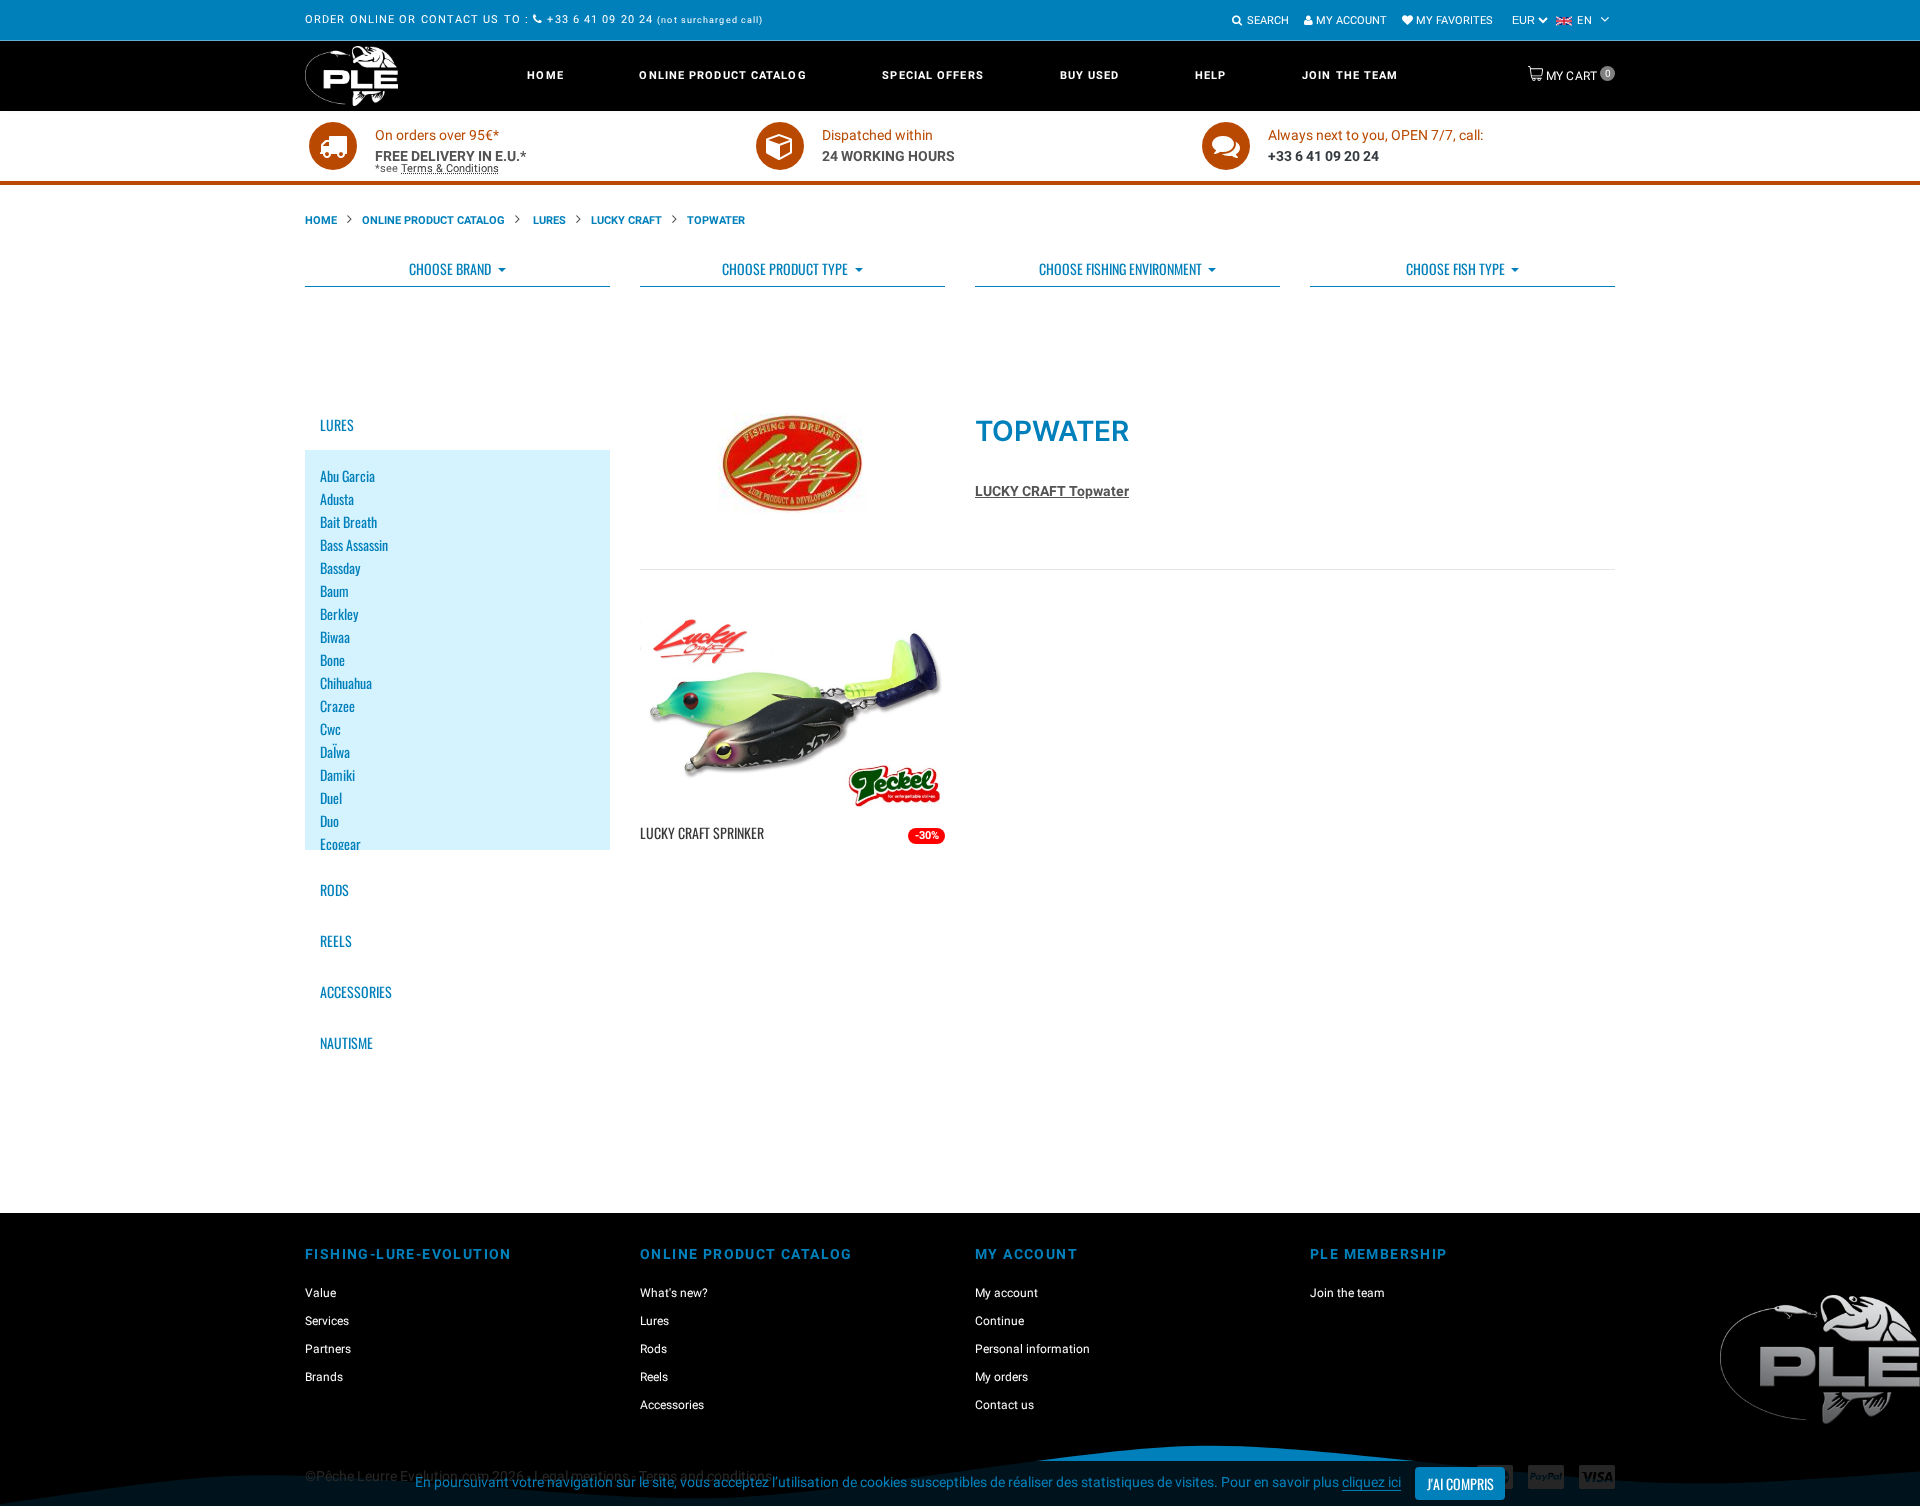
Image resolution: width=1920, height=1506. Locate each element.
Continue (999, 1321)
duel (331, 797)
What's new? (674, 1293)
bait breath (348, 521)
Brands (324, 1377)
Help (1210, 75)
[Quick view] (795, 865)
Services (327, 1321)
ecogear (340, 843)
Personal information (1032, 1349)
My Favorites (1453, 20)
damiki (337, 774)
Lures (548, 220)
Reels (336, 940)
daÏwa (335, 751)
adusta (337, 498)
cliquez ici (1371, 1482)
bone (332, 659)
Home (545, 75)
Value (320, 1293)
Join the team (1350, 75)
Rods (334, 889)
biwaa (335, 636)
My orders (1001, 1377)
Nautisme (346, 1042)
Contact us (1004, 1405)
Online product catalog (722, 75)
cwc (330, 728)
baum (334, 590)
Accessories (356, 991)
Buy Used (1090, 75)
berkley (339, 613)
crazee (337, 705)
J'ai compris (1460, 1483)
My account (1350, 20)
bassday (340, 567)
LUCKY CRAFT (626, 220)
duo (329, 820)
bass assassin (354, 544)
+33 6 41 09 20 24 (600, 19)
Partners (328, 1349)
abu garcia (347, 475)
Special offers (932, 75)
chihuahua (346, 682)
